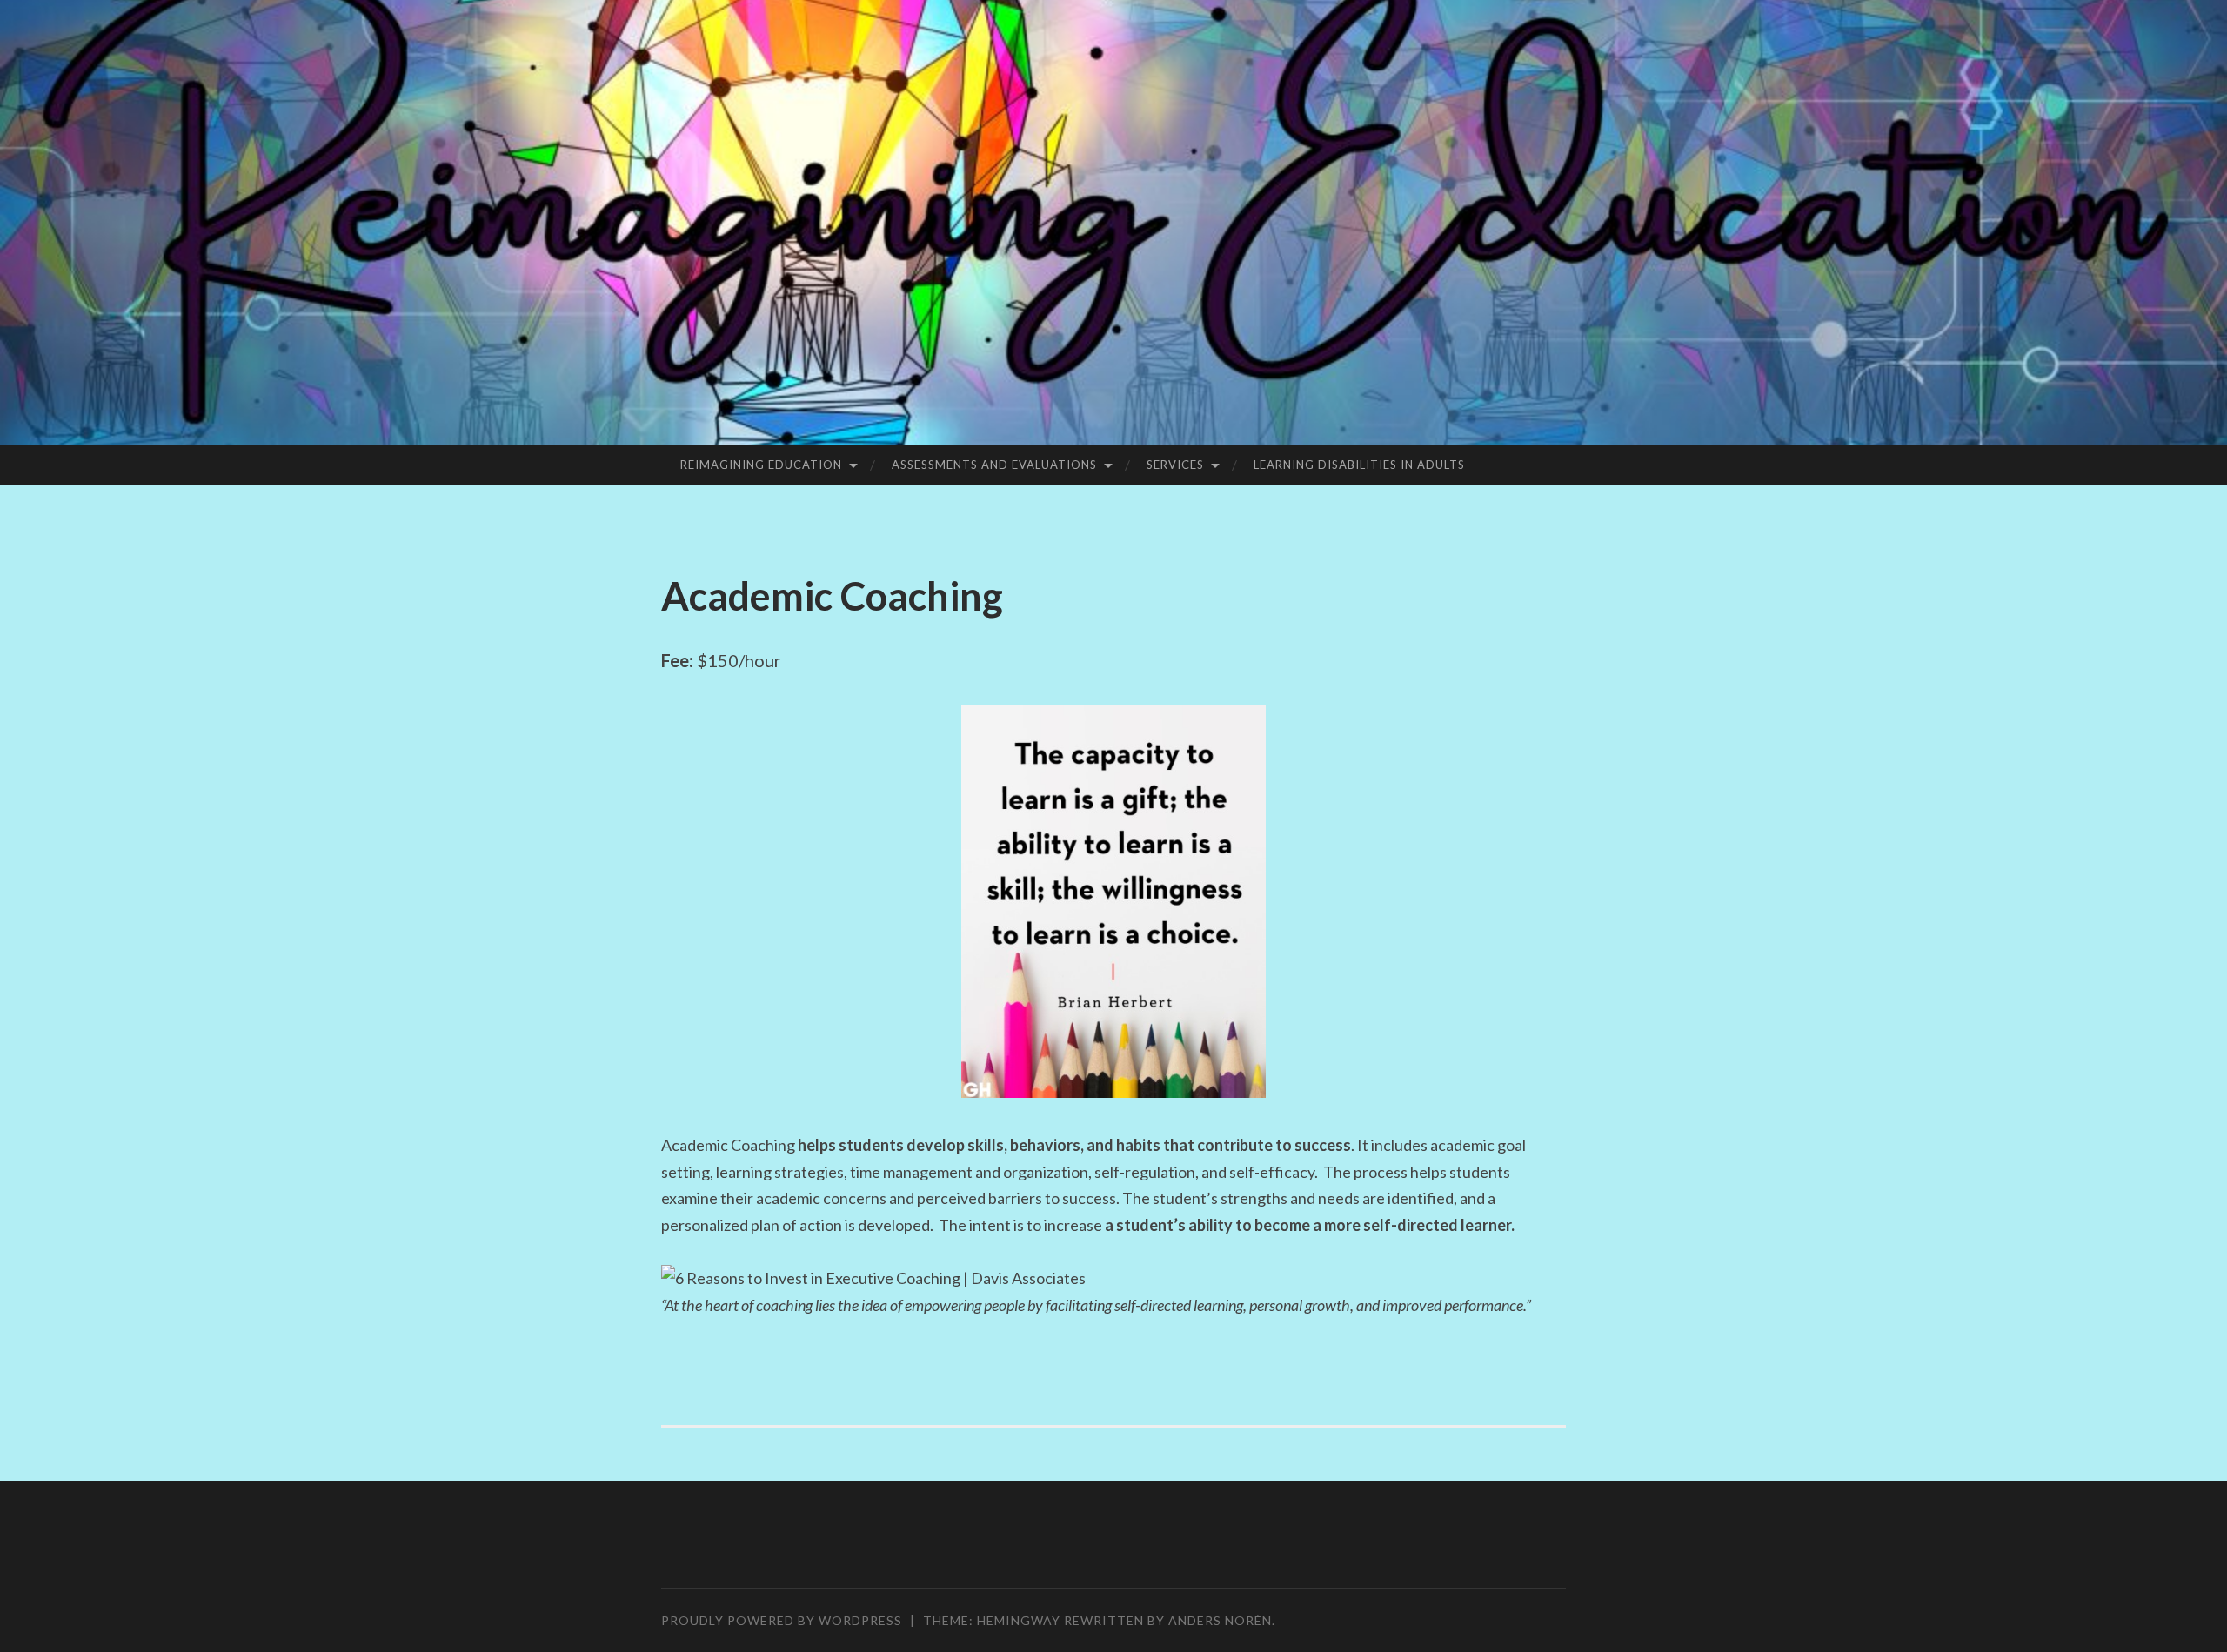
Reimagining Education (761, 465)
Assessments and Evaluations (994, 465)
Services (1175, 465)
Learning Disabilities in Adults (1359, 465)
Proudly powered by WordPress (782, 1620)
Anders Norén (1220, 1620)
